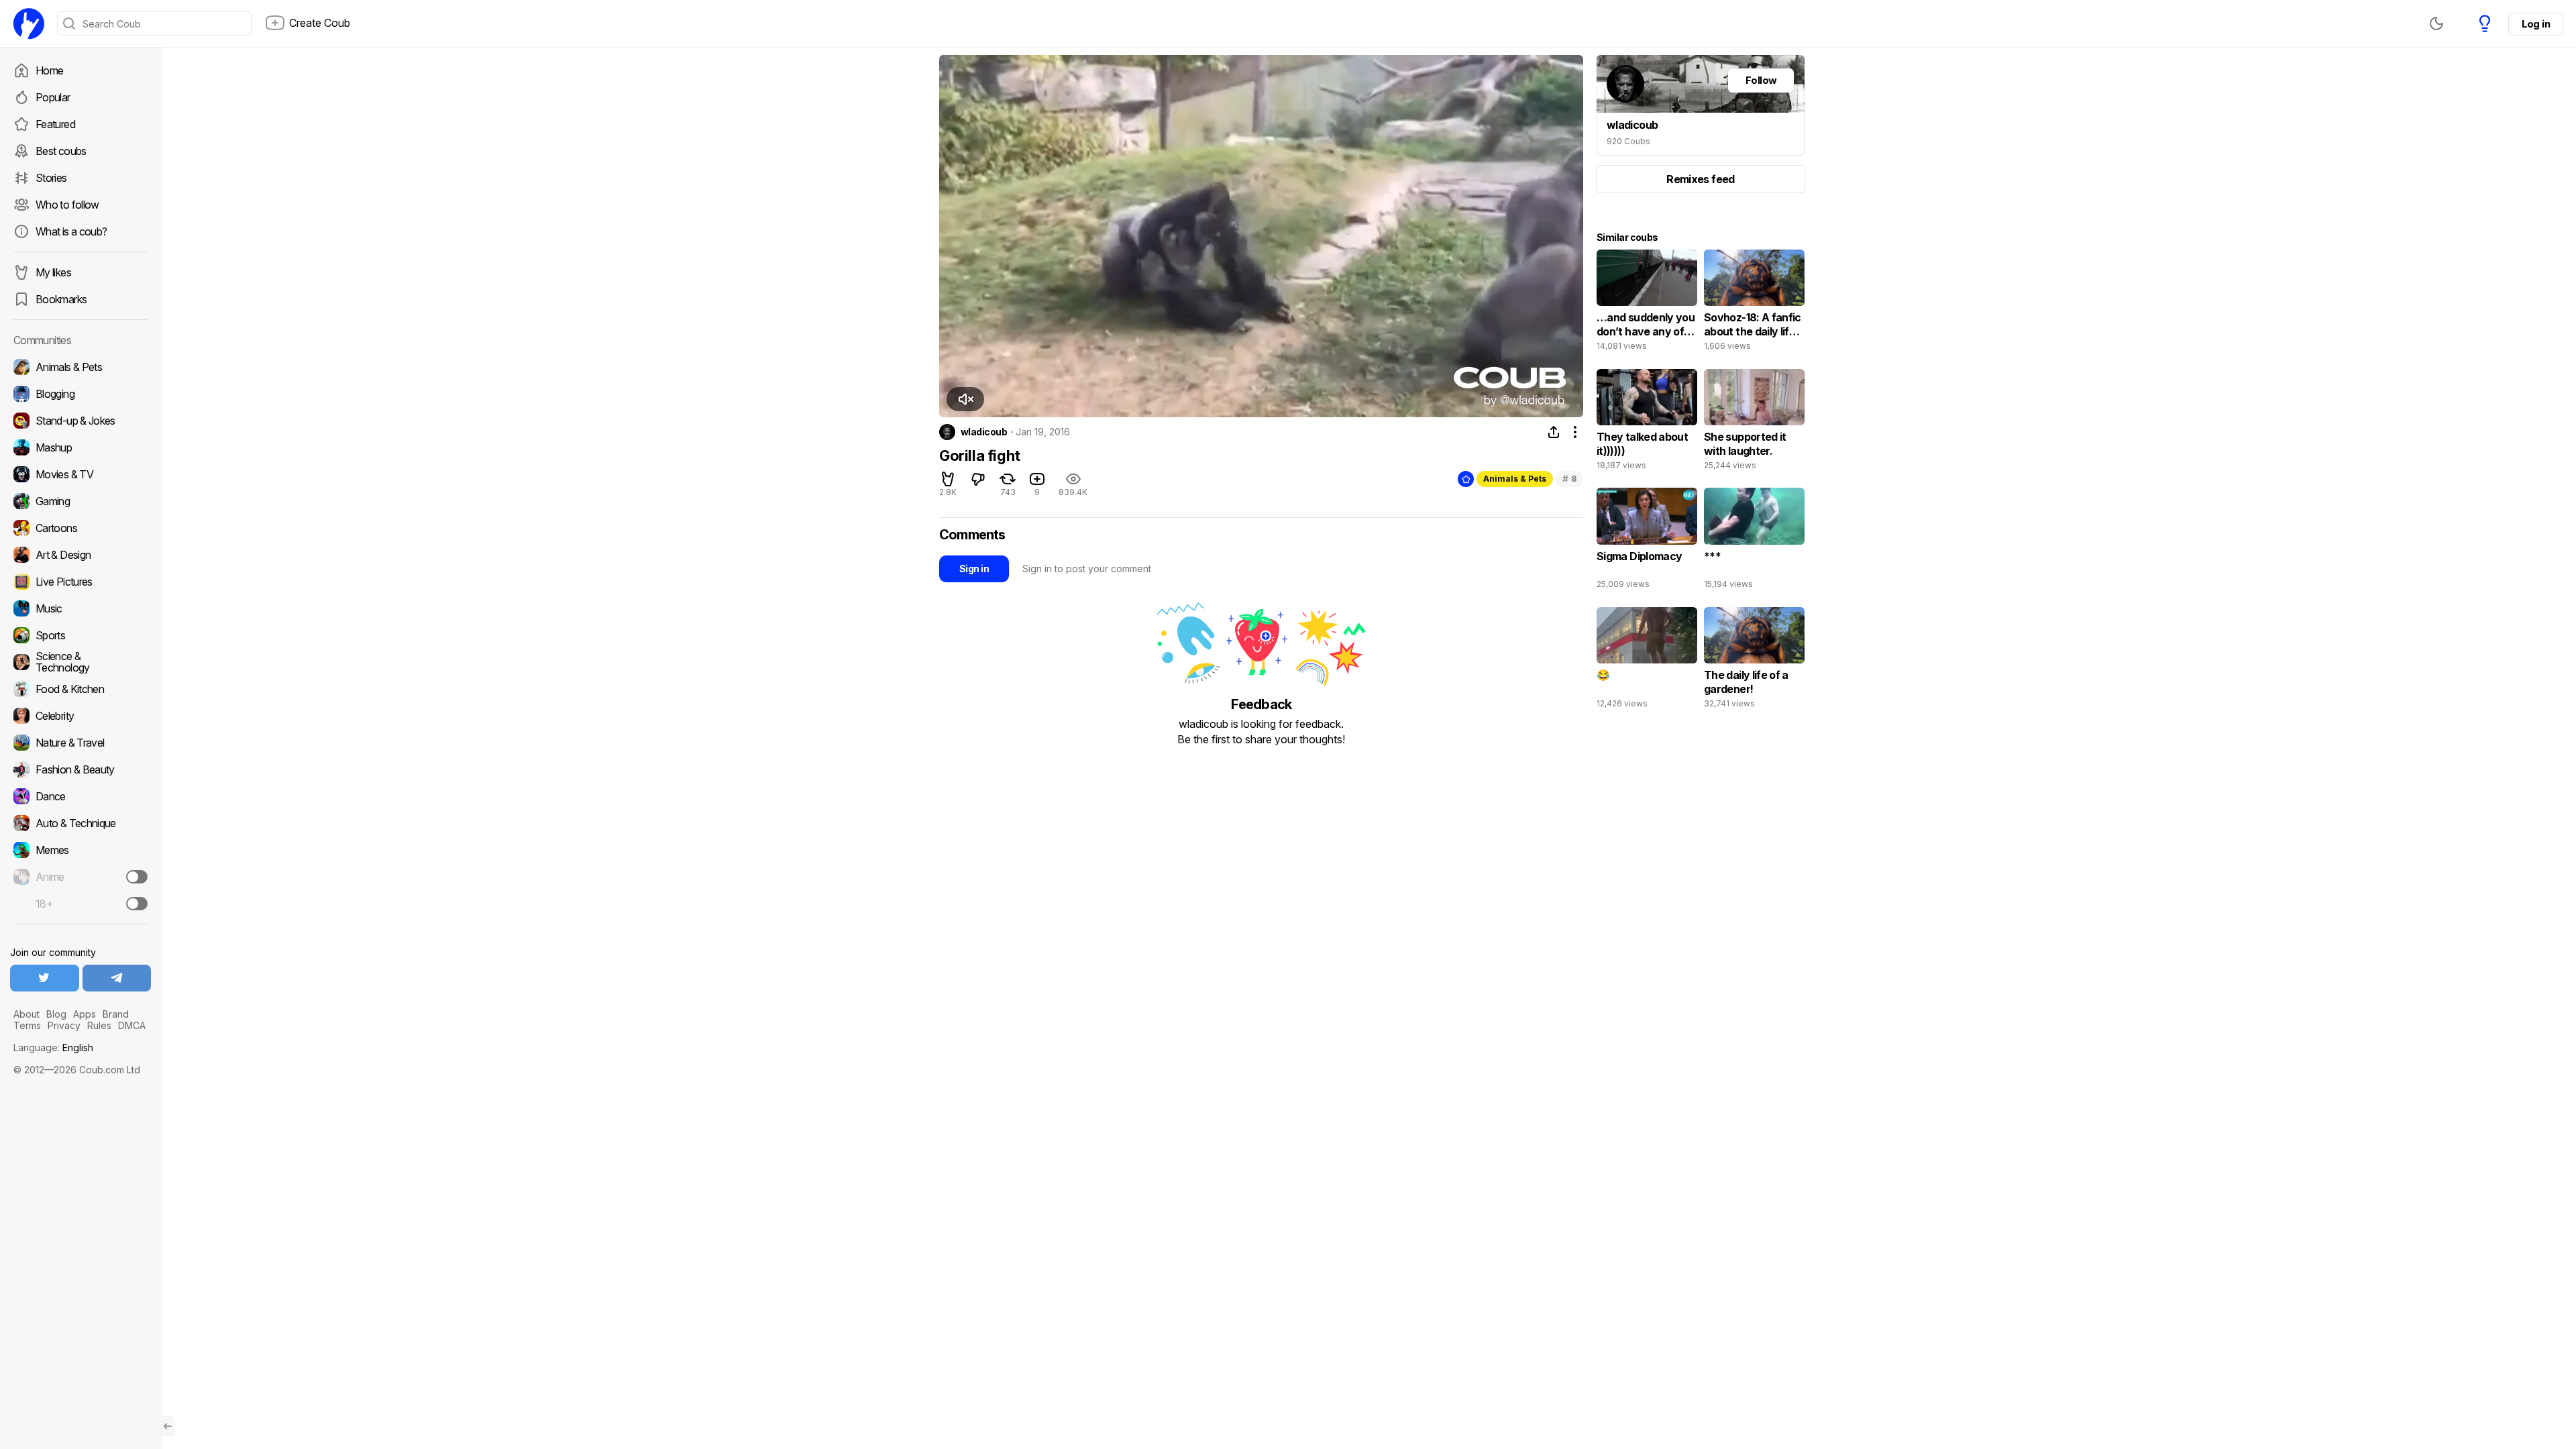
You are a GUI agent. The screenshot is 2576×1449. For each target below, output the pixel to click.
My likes (53, 272)
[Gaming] (80, 501)
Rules (99, 1025)
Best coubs (61, 151)
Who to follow (67, 205)
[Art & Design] (80, 555)
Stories (51, 178)
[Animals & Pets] (80, 367)
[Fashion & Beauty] (80, 769)
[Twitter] (45, 978)
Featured (55, 124)
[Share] (1554, 432)
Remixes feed (1700, 179)
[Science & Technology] (80, 662)
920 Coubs (1628, 141)
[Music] (80, 608)
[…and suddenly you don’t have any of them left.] (1647, 303)
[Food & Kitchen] (80, 689)
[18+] (137, 904)
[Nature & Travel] (80, 743)
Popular (53, 97)
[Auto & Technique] (80, 823)
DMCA (132, 1025)
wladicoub (984, 432)
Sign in (974, 569)
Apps (85, 1014)
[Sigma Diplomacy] (1647, 541)
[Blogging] (80, 394)
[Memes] (80, 850)
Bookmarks (61, 299)
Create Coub (320, 23)
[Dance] (80, 796)
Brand (116, 1014)
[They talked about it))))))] (1647, 423)
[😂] (1647, 661)
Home (49, 70)
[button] (965, 399)
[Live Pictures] (80, 582)
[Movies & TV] (80, 474)
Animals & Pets (1515, 479)
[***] (1754, 541)
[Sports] (80, 635)
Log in (2536, 24)
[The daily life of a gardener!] (1754, 661)
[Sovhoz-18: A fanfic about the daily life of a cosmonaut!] (1754, 303)
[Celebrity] (80, 716)
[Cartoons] (80, 528)
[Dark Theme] (2436, 23)
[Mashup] (80, 447)
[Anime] (80, 877)
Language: (53, 1048)
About (26, 1014)
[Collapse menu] (168, 1426)
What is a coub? (71, 231)
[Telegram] (117, 978)
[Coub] (29, 23)
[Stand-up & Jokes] (80, 421)
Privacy (64, 1025)
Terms (27, 1025)
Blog (56, 1014)
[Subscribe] (137, 877)
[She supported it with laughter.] (1754, 423)
